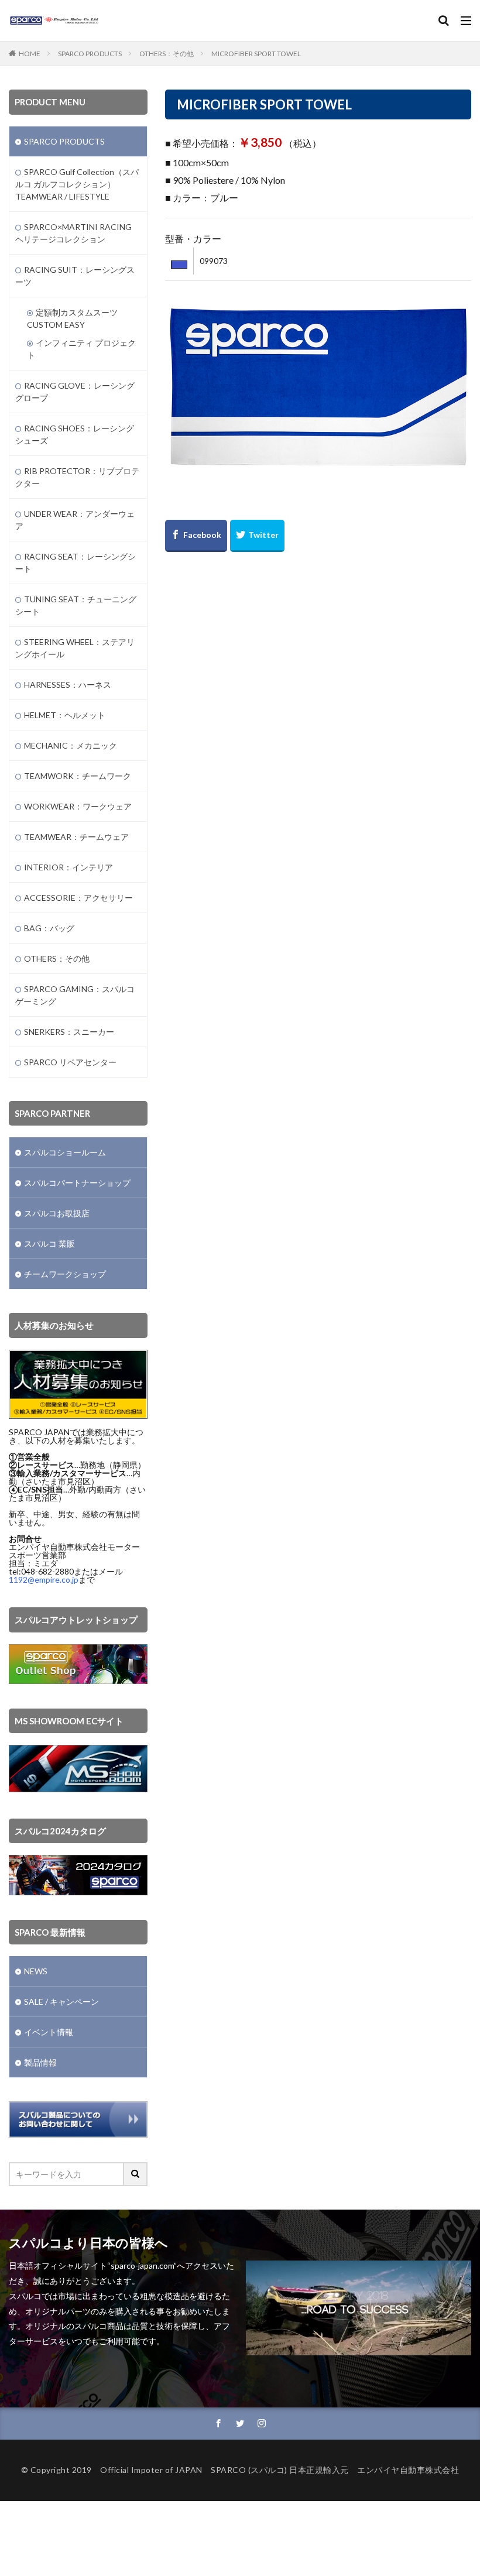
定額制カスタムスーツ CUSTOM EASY (72, 318)
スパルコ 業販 (49, 1244)
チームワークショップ (65, 1274)
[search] (136, 2174)
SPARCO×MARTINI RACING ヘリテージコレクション (73, 233)
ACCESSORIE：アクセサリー (78, 898)
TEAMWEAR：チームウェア (76, 837)
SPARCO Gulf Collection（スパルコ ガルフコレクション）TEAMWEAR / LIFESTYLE (77, 184)
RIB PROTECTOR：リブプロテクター (77, 477)
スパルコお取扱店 (57, 1213)
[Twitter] (257, 536)
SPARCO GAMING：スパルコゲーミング (75, 995)
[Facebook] (196, 536)
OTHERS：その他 (167, 54)
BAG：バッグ (49, 928)
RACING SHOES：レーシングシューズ (75, 434)
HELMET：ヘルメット (65, 715)
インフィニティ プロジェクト (81, 349)
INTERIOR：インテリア (68, 867)
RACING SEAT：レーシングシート (76, 562)
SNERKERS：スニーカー (69, 1032)
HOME (30, 54)
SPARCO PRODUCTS (90, 54)
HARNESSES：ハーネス (68, 685)
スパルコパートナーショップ (77, 1183)
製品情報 (40, 2062)
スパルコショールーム (65, 1152)
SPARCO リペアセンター (70, 1062)
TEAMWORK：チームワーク (78, 776)
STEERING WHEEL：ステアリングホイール (75, 648)
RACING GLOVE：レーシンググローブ (75, 392)
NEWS (36, 1971)
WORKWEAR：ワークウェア (78, 806)
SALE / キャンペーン (61, 2002)
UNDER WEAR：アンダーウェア (75, 520)
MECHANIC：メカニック (71, 745)
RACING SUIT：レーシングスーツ (75, 276)
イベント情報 (49, 2032)
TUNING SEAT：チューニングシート (76, 605)
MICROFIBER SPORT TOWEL (256, 54)
